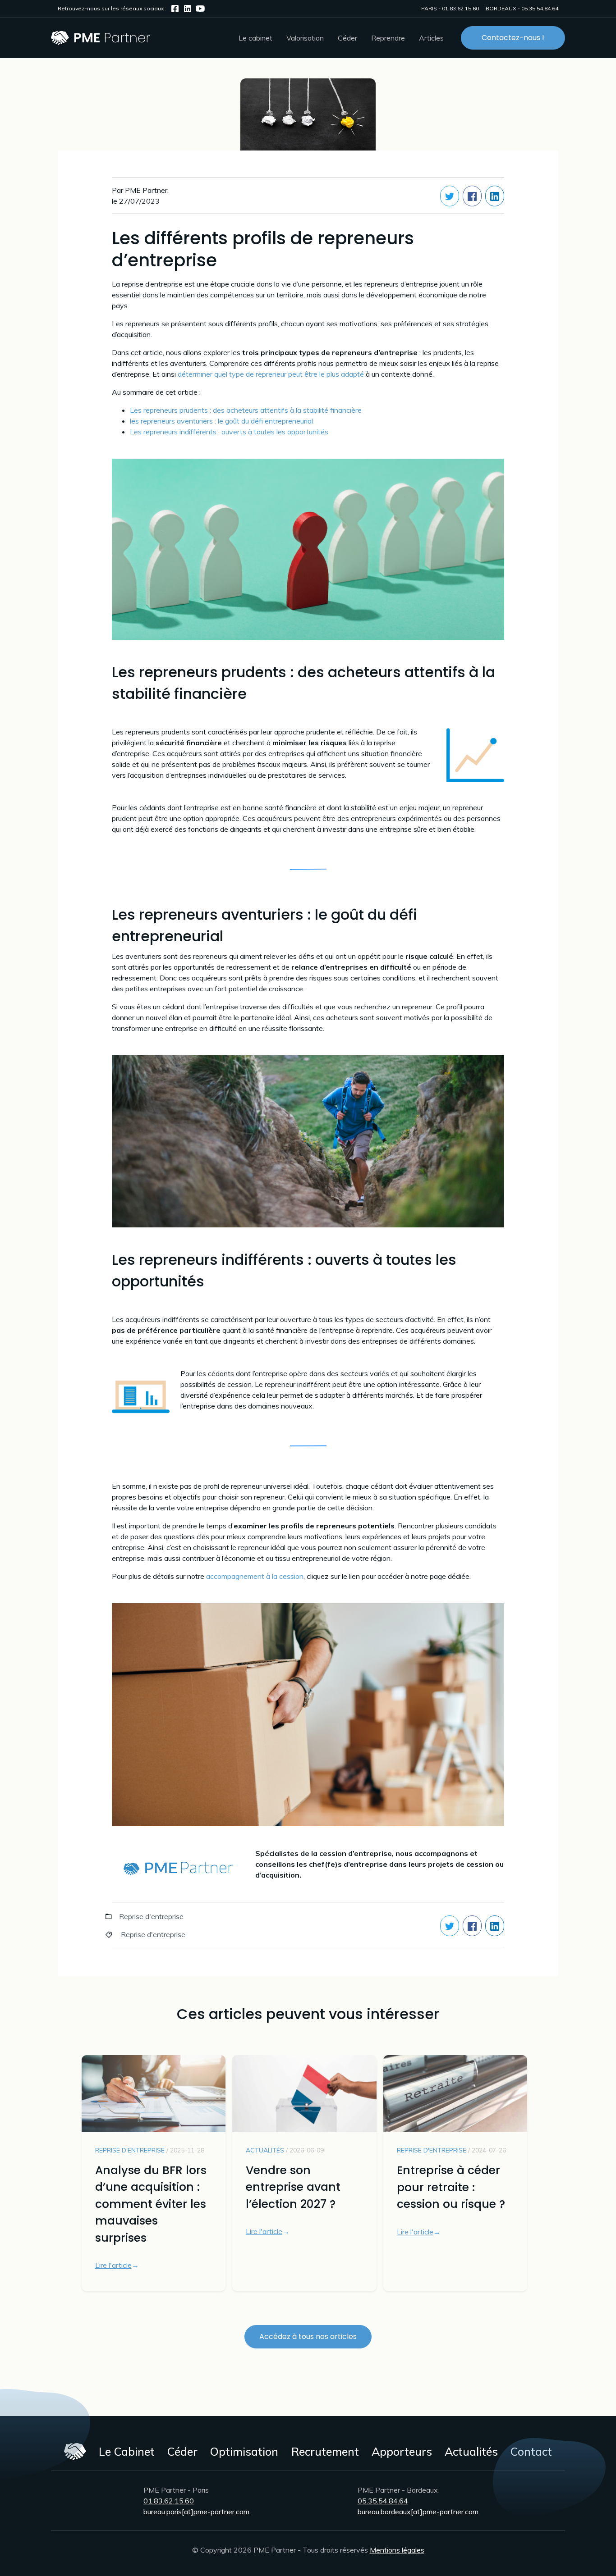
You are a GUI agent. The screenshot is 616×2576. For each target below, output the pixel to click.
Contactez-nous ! (513, 38)
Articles (431, 38)
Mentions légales (397, 2550)
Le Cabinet (127, 2451)
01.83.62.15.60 (460, 8)
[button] (255, 38)
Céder (182, 2451)
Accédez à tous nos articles (308, 2337)
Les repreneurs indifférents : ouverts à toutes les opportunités (229, 432)
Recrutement (325, 2451)
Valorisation (305, 38)
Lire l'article (113, 2265)
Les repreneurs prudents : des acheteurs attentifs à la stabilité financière (246, 410)
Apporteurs (402, 2451)
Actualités (471, 2451)
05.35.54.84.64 (540, 8)
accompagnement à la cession (255, 1576)
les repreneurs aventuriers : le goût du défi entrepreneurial (221, 421)
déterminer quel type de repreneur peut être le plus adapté (271, 374)
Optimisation (244, 2451)
